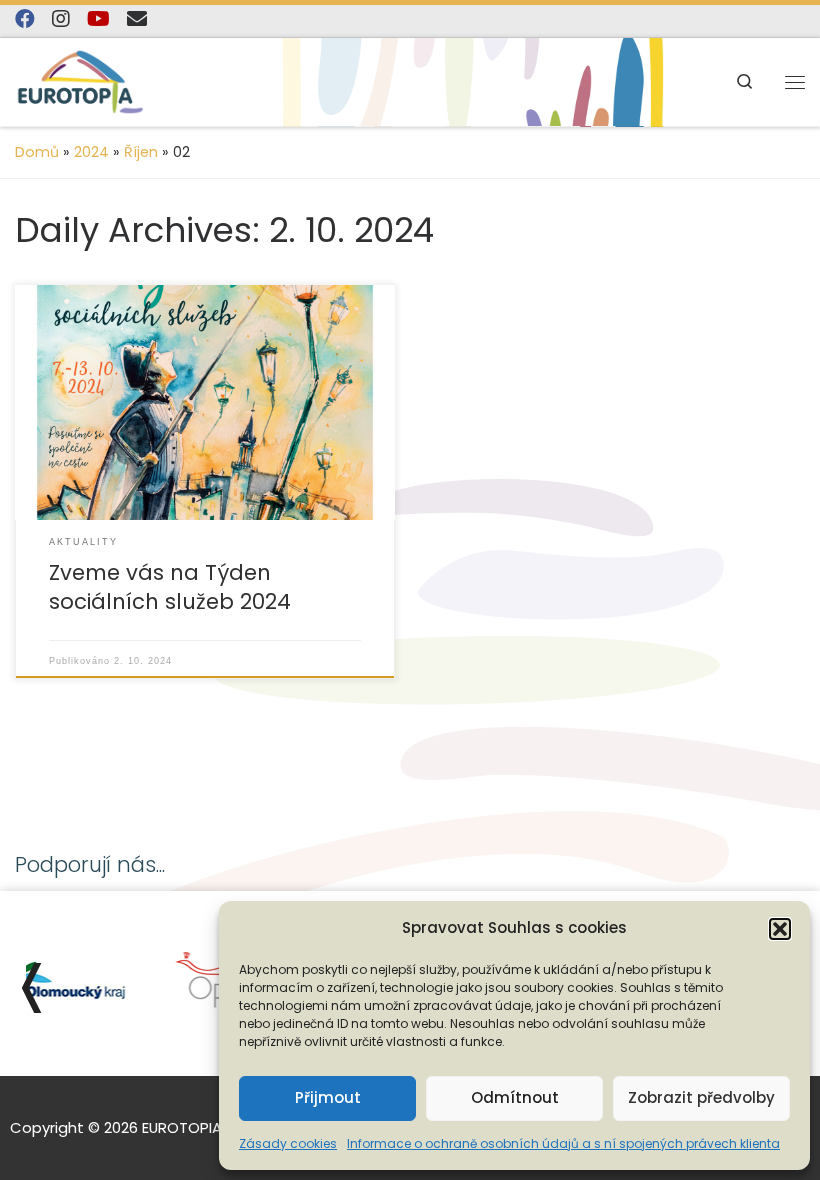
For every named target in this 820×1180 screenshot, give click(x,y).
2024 (91, 152)
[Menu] (795, 81)
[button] (780, 929)
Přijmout (328, 1097)
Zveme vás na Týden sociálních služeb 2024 (170, 587)
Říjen (141, 152)
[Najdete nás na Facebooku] (25, 19)
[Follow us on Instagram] (61, 19)
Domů (37, 152)
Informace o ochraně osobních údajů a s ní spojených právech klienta (563, 1143)
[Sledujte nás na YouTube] (98, 19)
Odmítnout (515, 1097)
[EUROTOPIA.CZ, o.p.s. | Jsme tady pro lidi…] (80, 82)
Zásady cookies (288, 1143)
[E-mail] (137, 19)
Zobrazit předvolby (701, 1097)
